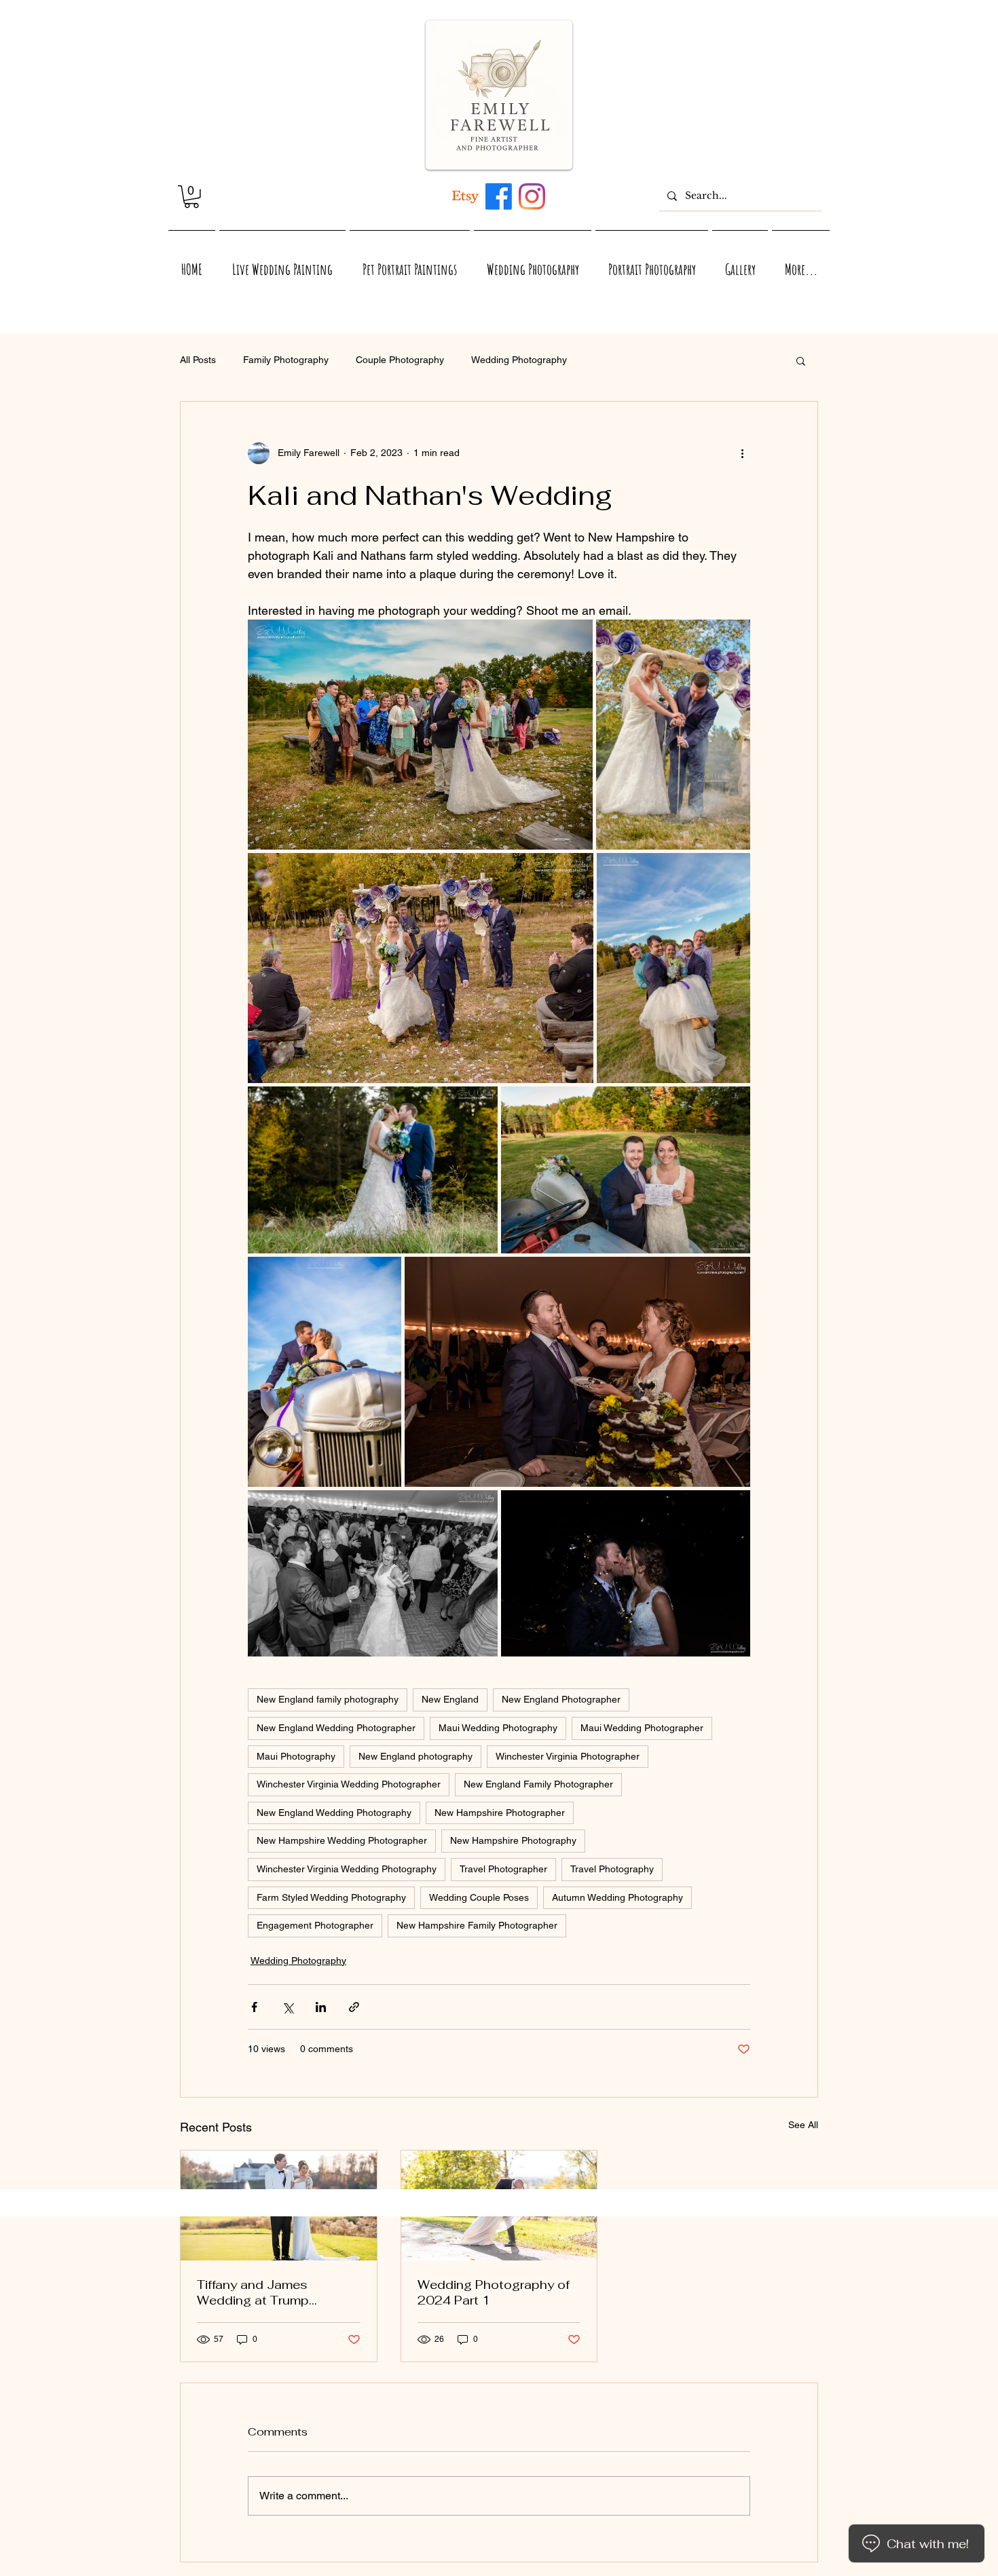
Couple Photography (400, 360)
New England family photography (328, 1699)
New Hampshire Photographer (500, 1813)
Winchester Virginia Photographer (568, 1756)
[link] (191, 197)
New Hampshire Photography (513, 1840)
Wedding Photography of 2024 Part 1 (494, 2292)
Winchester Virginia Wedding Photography (347, 1869)
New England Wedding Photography (334, 1813)
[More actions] (742, 453)
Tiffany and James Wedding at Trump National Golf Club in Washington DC (259, 2292)
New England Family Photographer (538, 1784)
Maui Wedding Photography (498, 1728)
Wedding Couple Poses (479, 1897)
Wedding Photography (519, 360)
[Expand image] (420, 735)
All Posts (198, 360)
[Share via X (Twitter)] (288, 2007)
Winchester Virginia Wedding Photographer (349, 1784)
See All (803, 2125)
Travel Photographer (503, 1869)
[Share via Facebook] (254, 2007)
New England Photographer (561, 1699)
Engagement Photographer (315, 1925)
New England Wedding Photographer (336, 1728)
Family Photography (286, 360)
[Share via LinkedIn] (321, 2007)
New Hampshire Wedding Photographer (342, 1840)
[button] (801, 360)
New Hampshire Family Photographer (477, 1925)
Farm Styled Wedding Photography (331, 1897)
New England (450, 1699)
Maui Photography (296, 1756)
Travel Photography (612, 1869)
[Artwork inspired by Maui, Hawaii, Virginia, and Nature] (465, 196)
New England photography (415, 1756)
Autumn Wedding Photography (617, 1897)
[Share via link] (354, 2007)
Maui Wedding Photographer (642, 1728)
